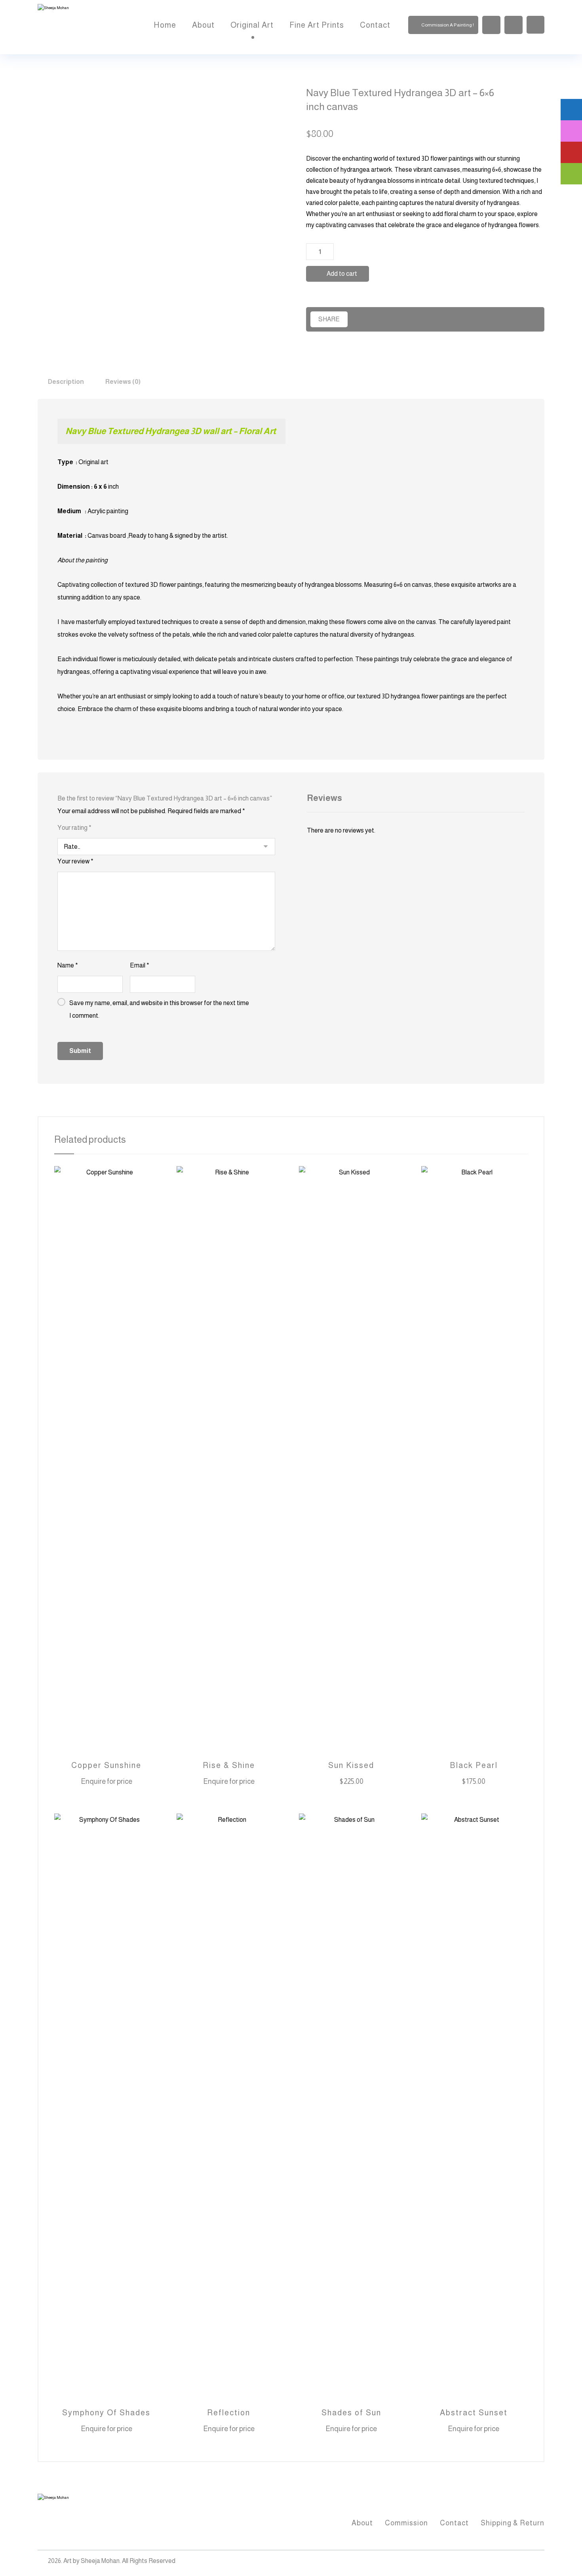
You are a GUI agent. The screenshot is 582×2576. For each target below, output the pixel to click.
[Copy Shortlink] (526, 319)
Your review (75, 861)
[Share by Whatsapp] (471, 319)
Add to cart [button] (357, 1782)
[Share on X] (389, 319)
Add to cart (342, 274)
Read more (112, 1782)
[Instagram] (521, 2562)
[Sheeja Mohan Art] (77, 27)
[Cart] (514, 24)
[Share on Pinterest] (416, 319)
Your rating (74, 828)
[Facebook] (505, 2562)
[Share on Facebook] (361, 319)
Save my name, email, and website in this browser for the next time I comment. (159, 1009)
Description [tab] (66, 382)
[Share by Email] (499, 319)
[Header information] (535, 24)
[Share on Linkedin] (444, 319)
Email (140, 965)
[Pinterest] (536, 2562)
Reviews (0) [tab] (123, 382)
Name (68, 965)
